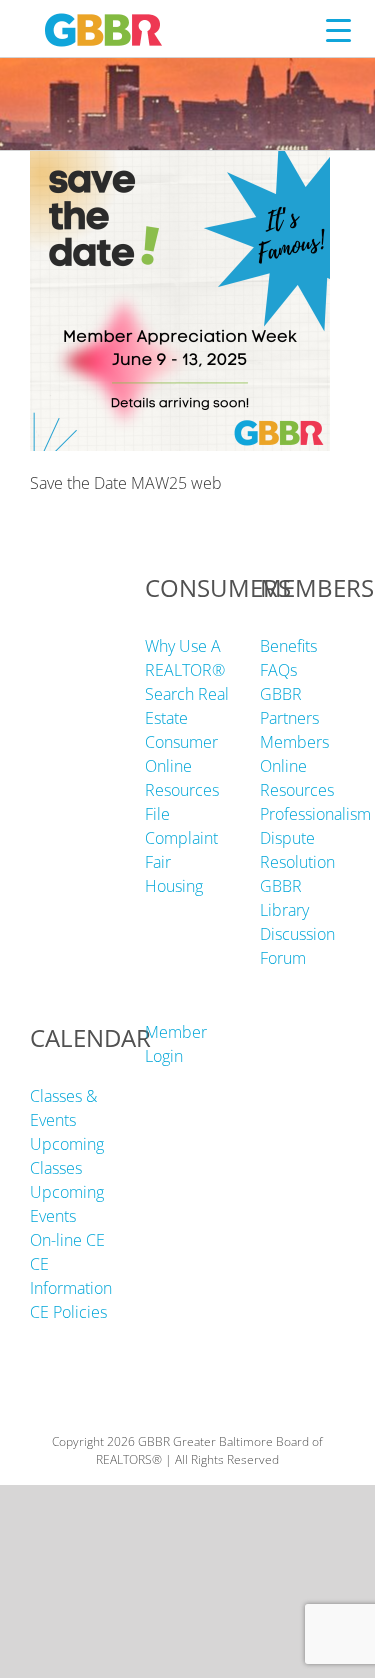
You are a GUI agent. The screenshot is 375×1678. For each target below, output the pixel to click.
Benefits (288, 646)
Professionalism (315, 814)
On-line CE (67, 1240)
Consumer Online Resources (182, 766)
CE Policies (68, 1312)
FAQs (278, 670)
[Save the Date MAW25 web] (180, 163)
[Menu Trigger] (338, 29)
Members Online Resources (297, 766)
